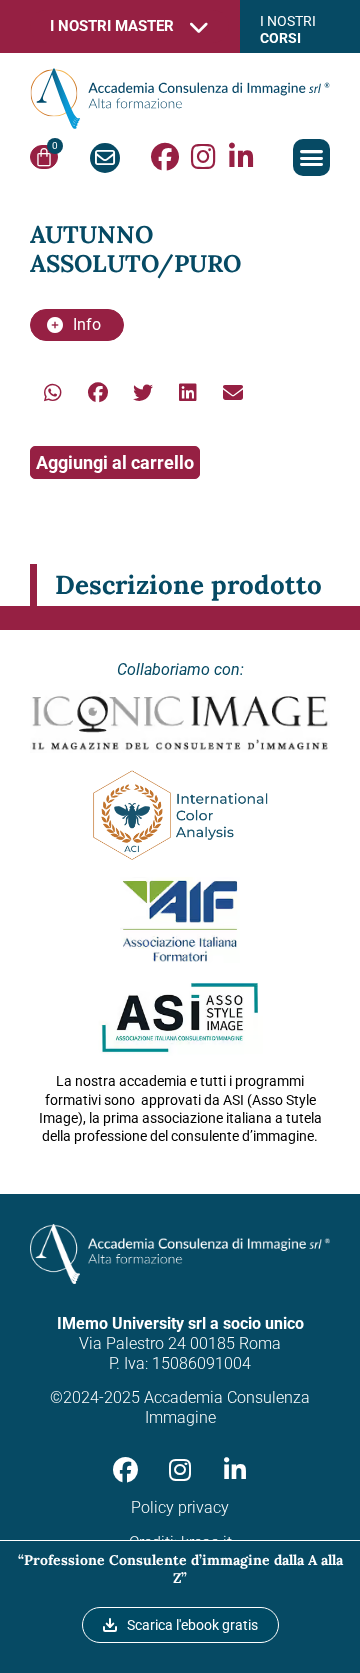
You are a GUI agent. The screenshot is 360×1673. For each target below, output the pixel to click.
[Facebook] (165, 157)
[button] (312, 158)
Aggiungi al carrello (115, 462)
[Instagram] (203, 157)
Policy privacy (180, 1507)
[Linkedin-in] (241, 157)
